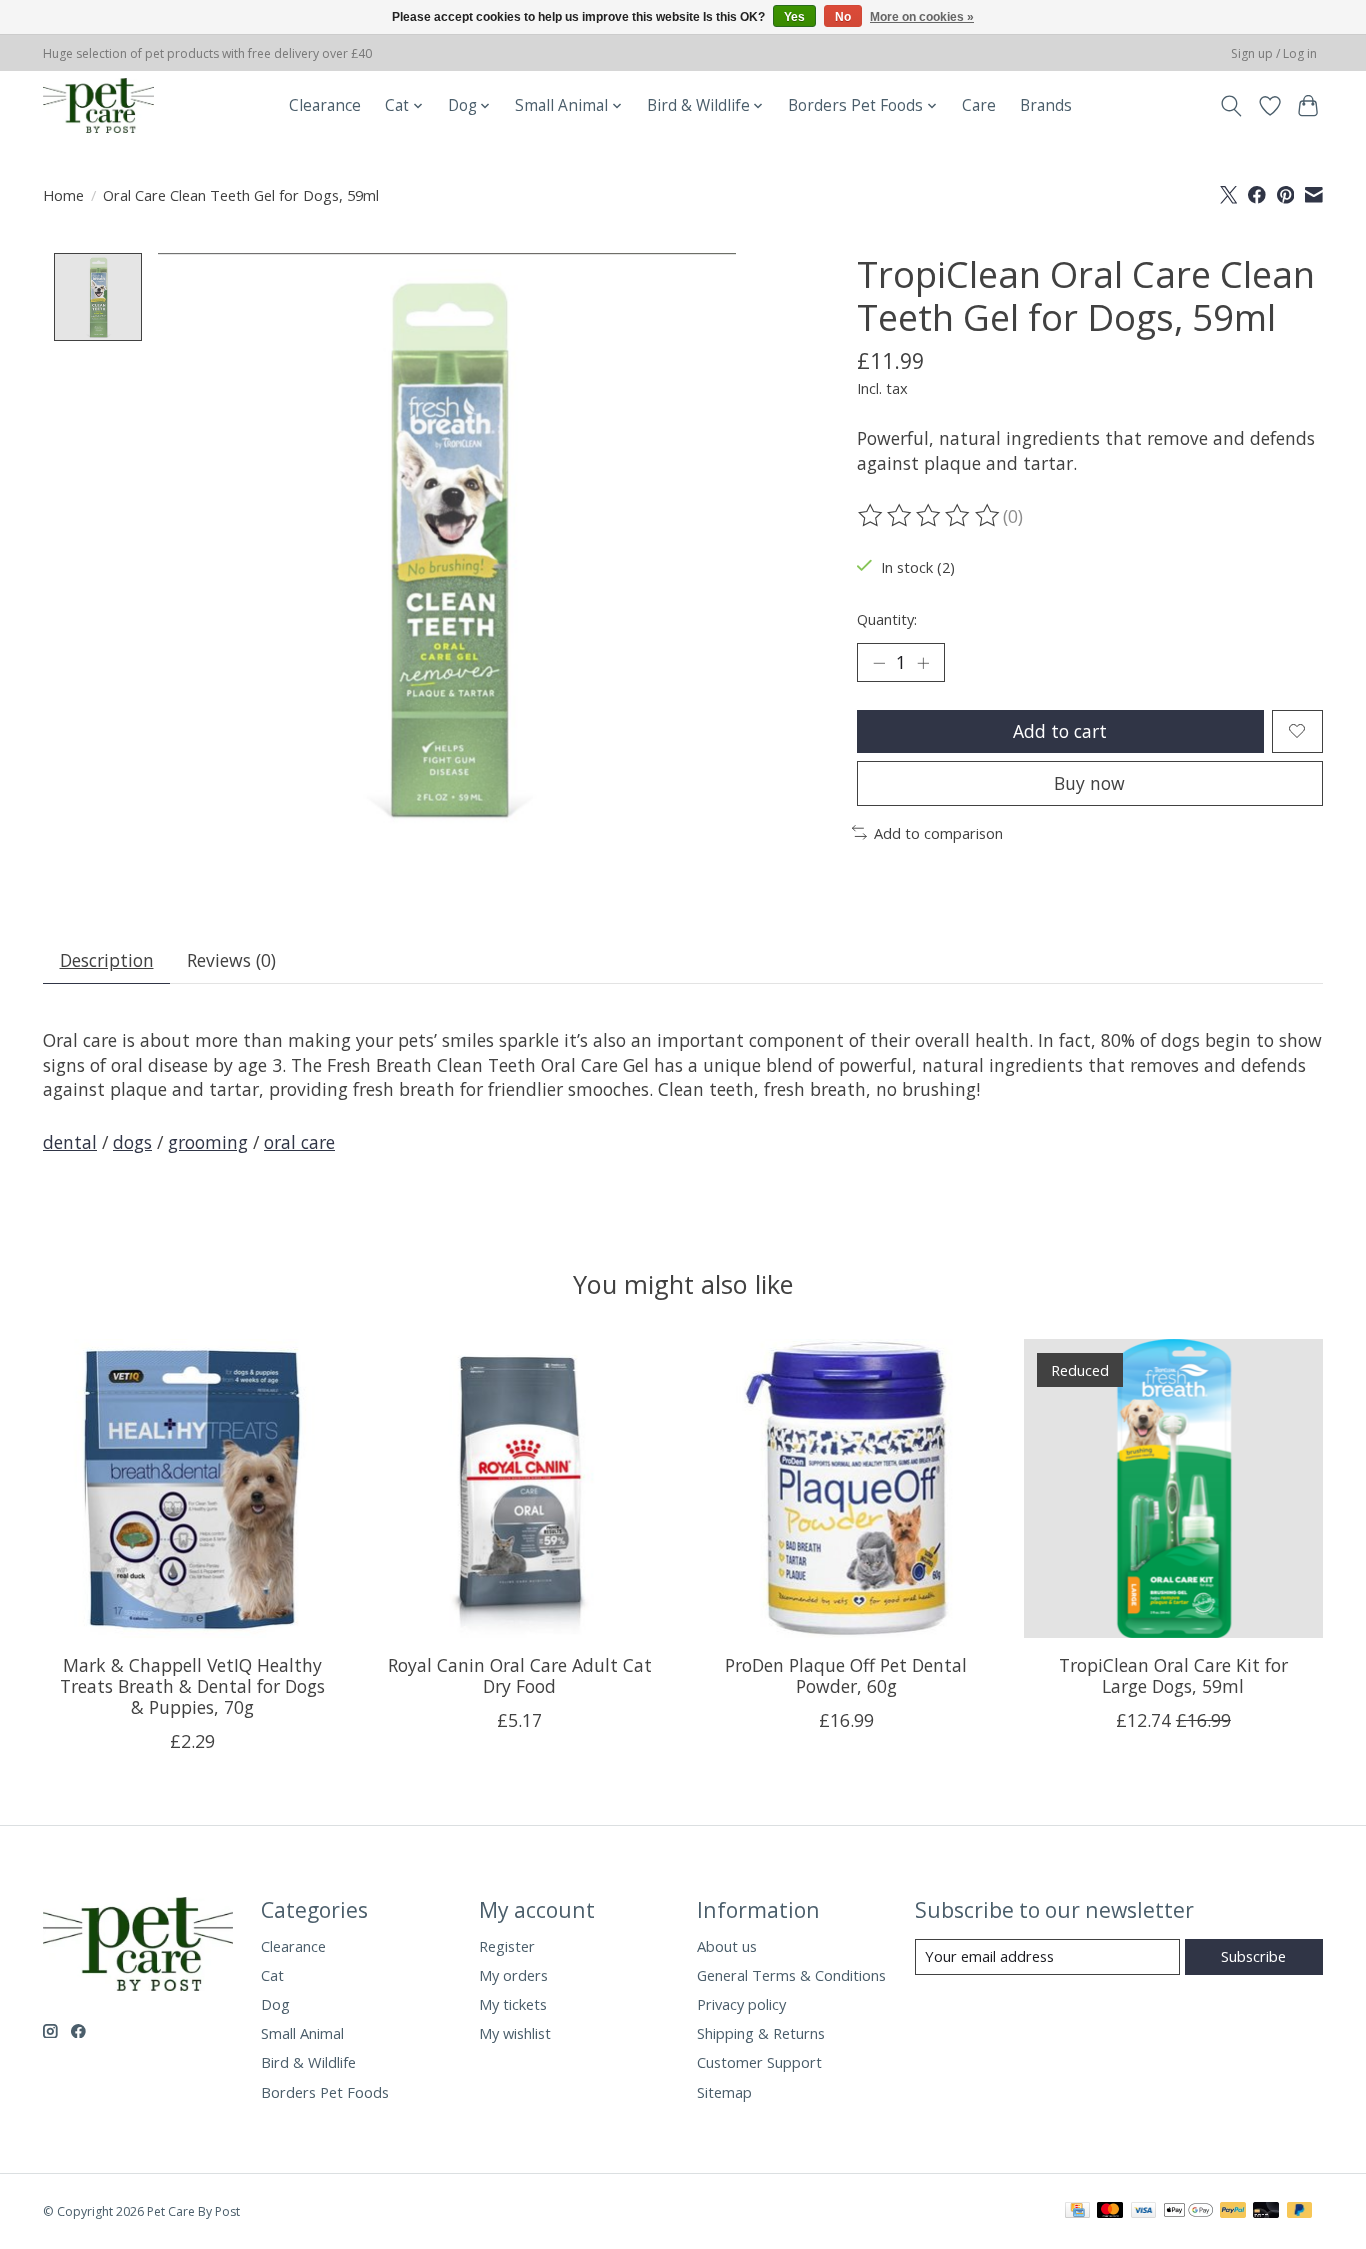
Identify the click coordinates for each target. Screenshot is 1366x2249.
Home (63, 195)
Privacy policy (741, 2004)
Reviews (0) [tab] (231, 960)
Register (507, 1946)
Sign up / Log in (1274, 53)
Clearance (325, 105)
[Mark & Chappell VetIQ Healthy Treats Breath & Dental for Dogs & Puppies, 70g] (192, 1488)
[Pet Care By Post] (98, 105)
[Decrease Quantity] (879, 662)
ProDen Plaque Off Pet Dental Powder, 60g (846, 1675)
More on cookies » (922, 17)
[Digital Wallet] (1188, 2212)
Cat (272, 1975)
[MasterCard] (1110, 2212)
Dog (275, 2004)
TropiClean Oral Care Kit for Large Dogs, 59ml (1173, 1675)
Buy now (1089, 783)
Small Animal (302, 2033)
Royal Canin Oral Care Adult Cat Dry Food (520, 1675)
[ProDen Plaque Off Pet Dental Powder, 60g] (846, 1488)
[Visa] (1144, 2212)
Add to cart (1060, 731)
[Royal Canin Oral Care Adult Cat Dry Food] (519, 1488)
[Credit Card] (1077, 2212)
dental (70, 1142)
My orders (513, 1975)
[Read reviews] (930, 516)
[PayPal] (1233, 2212)
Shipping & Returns (761, 2033)
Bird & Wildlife (308, 2062)
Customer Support (759, 2062)
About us (727, 1946)
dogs (132, 1142)
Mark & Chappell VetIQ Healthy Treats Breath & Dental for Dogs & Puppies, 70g (192, 1686)
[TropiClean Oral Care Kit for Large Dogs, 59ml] (1173, 1488)
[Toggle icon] (1231, 106)
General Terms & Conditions (791, 1975)
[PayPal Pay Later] (1300, 2212)
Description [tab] (107, 960)
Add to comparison (938, 833)
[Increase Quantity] (923, 662)
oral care (299, 1142)
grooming (208, 1142)
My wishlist (515, 2033)
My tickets (513, 2004)
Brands (1046, 105)
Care (979, 105)
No (843, 17)
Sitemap (724, 2092)
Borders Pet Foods (325, 2092)
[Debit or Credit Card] (1266, 2212)
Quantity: (887, 619)
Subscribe (1253, 1956)
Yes (794, 17)
